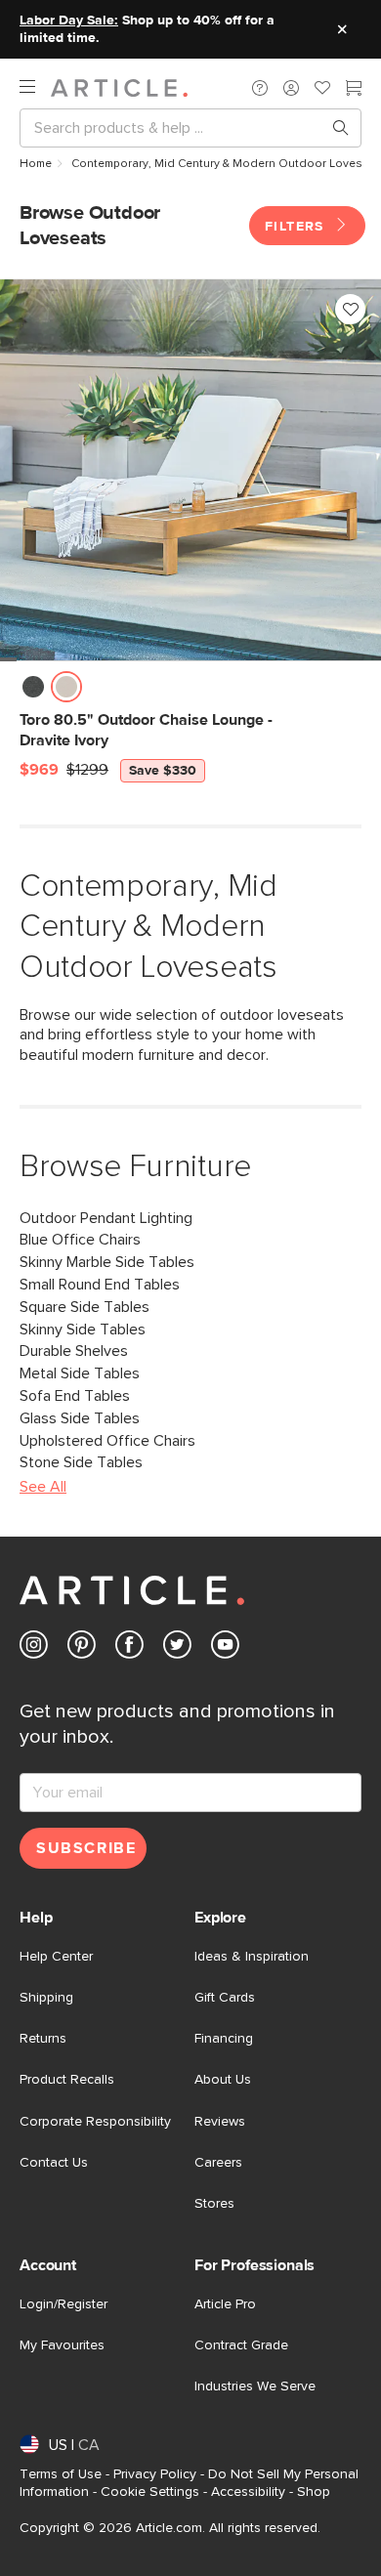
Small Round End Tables (100, 1285)
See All (43, 1487)
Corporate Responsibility (95, 2122)
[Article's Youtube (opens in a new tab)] (225, 1648)
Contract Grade (241, 2345)
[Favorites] (322, 90)
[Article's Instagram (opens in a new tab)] (34, 1648)
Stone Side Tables (81, 1462)
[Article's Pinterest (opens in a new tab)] (82, 1648)
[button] (260, 88)
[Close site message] (342, 29)
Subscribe (86, 1848)
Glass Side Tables (80, 1418)
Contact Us (54, 2163)
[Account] (291, 88)
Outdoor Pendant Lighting (106, 1218)
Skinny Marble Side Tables (107, 1262)
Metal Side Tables (80, 1373)
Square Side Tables (85, 1307)
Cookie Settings (150, 2492)
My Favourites (62, 2345)
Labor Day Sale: (69, 21)
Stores (214, 2204)
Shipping (46, 1998)
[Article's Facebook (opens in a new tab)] (129, 1648)
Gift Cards (225, 1998)
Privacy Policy (155, 2474)
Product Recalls (67, 2080)
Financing (224, 2039)
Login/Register (63, 2304)
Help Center (56, 1957)
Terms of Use (61, 2474)
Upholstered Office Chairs (107, 1441)
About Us (223, 2080)
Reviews (220, 2122)
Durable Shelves (74, 1351)
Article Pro (225, 2304)
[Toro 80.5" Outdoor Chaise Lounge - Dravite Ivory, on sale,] (190, 470)
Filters (297, 227)
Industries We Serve (255, 2386)
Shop (314, 2492)
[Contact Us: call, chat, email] (260, 88)
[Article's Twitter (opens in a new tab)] (177, 1648)
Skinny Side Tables (83, 1330)
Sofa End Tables (75, 1396)
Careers (218, 2163)
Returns (43, 2039)
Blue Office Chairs (80, 1240)
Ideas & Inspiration (252, 1957)
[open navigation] (35, 87)
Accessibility (248, 2492)
